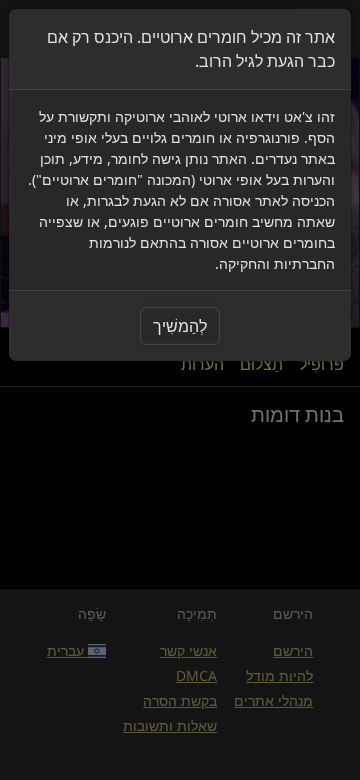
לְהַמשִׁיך (180, 326)
